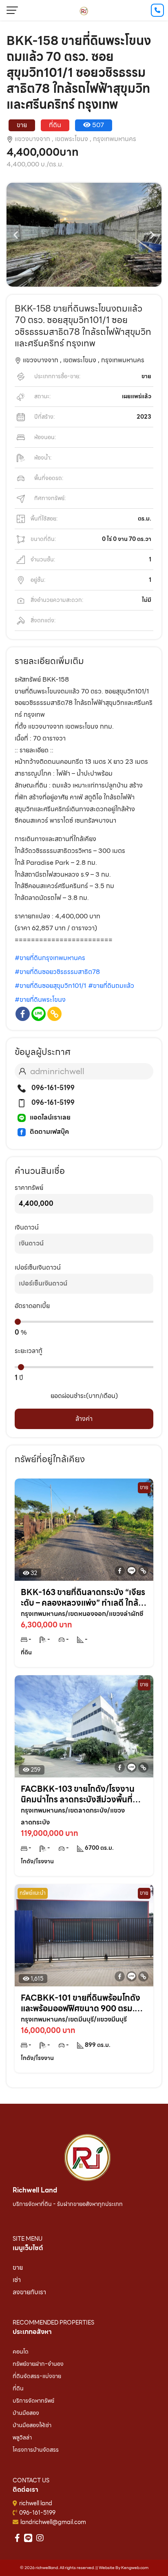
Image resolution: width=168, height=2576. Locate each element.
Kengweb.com (135, 2568)
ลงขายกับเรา (29, 2292)
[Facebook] (23, 1014)
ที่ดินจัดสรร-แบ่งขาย (37, 2376)
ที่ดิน (18, 2388)
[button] (16, 234)
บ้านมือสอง (26, 2413)
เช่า (17, 2280)
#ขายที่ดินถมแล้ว (111, 986)
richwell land (36, 2503)
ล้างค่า (84, 1419)
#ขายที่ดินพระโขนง (40, 1000)
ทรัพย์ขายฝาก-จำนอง (38, 2364)
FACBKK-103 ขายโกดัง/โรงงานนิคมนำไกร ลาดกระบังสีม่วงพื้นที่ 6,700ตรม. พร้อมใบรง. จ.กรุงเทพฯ (81, 1794)
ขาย (18, 2267)
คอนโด (21, 2352)
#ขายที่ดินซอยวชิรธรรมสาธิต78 (57, 972)
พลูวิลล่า (22, 2437)
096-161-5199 (52, 1088)
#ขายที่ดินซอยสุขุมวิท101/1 (50, 986)
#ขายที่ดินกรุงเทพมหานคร (50, 958)
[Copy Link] (54, 1014)
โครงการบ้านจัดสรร (36, 2450)
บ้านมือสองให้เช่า (32, 2425)
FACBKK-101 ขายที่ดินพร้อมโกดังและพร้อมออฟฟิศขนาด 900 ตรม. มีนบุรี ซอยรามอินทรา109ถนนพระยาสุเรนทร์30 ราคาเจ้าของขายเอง (81, 2003)
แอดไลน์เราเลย (50, 1117)
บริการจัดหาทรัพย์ (33, 2401)
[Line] (39, 1014)
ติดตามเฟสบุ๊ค (49, 1132)
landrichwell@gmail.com (53, 2522)
